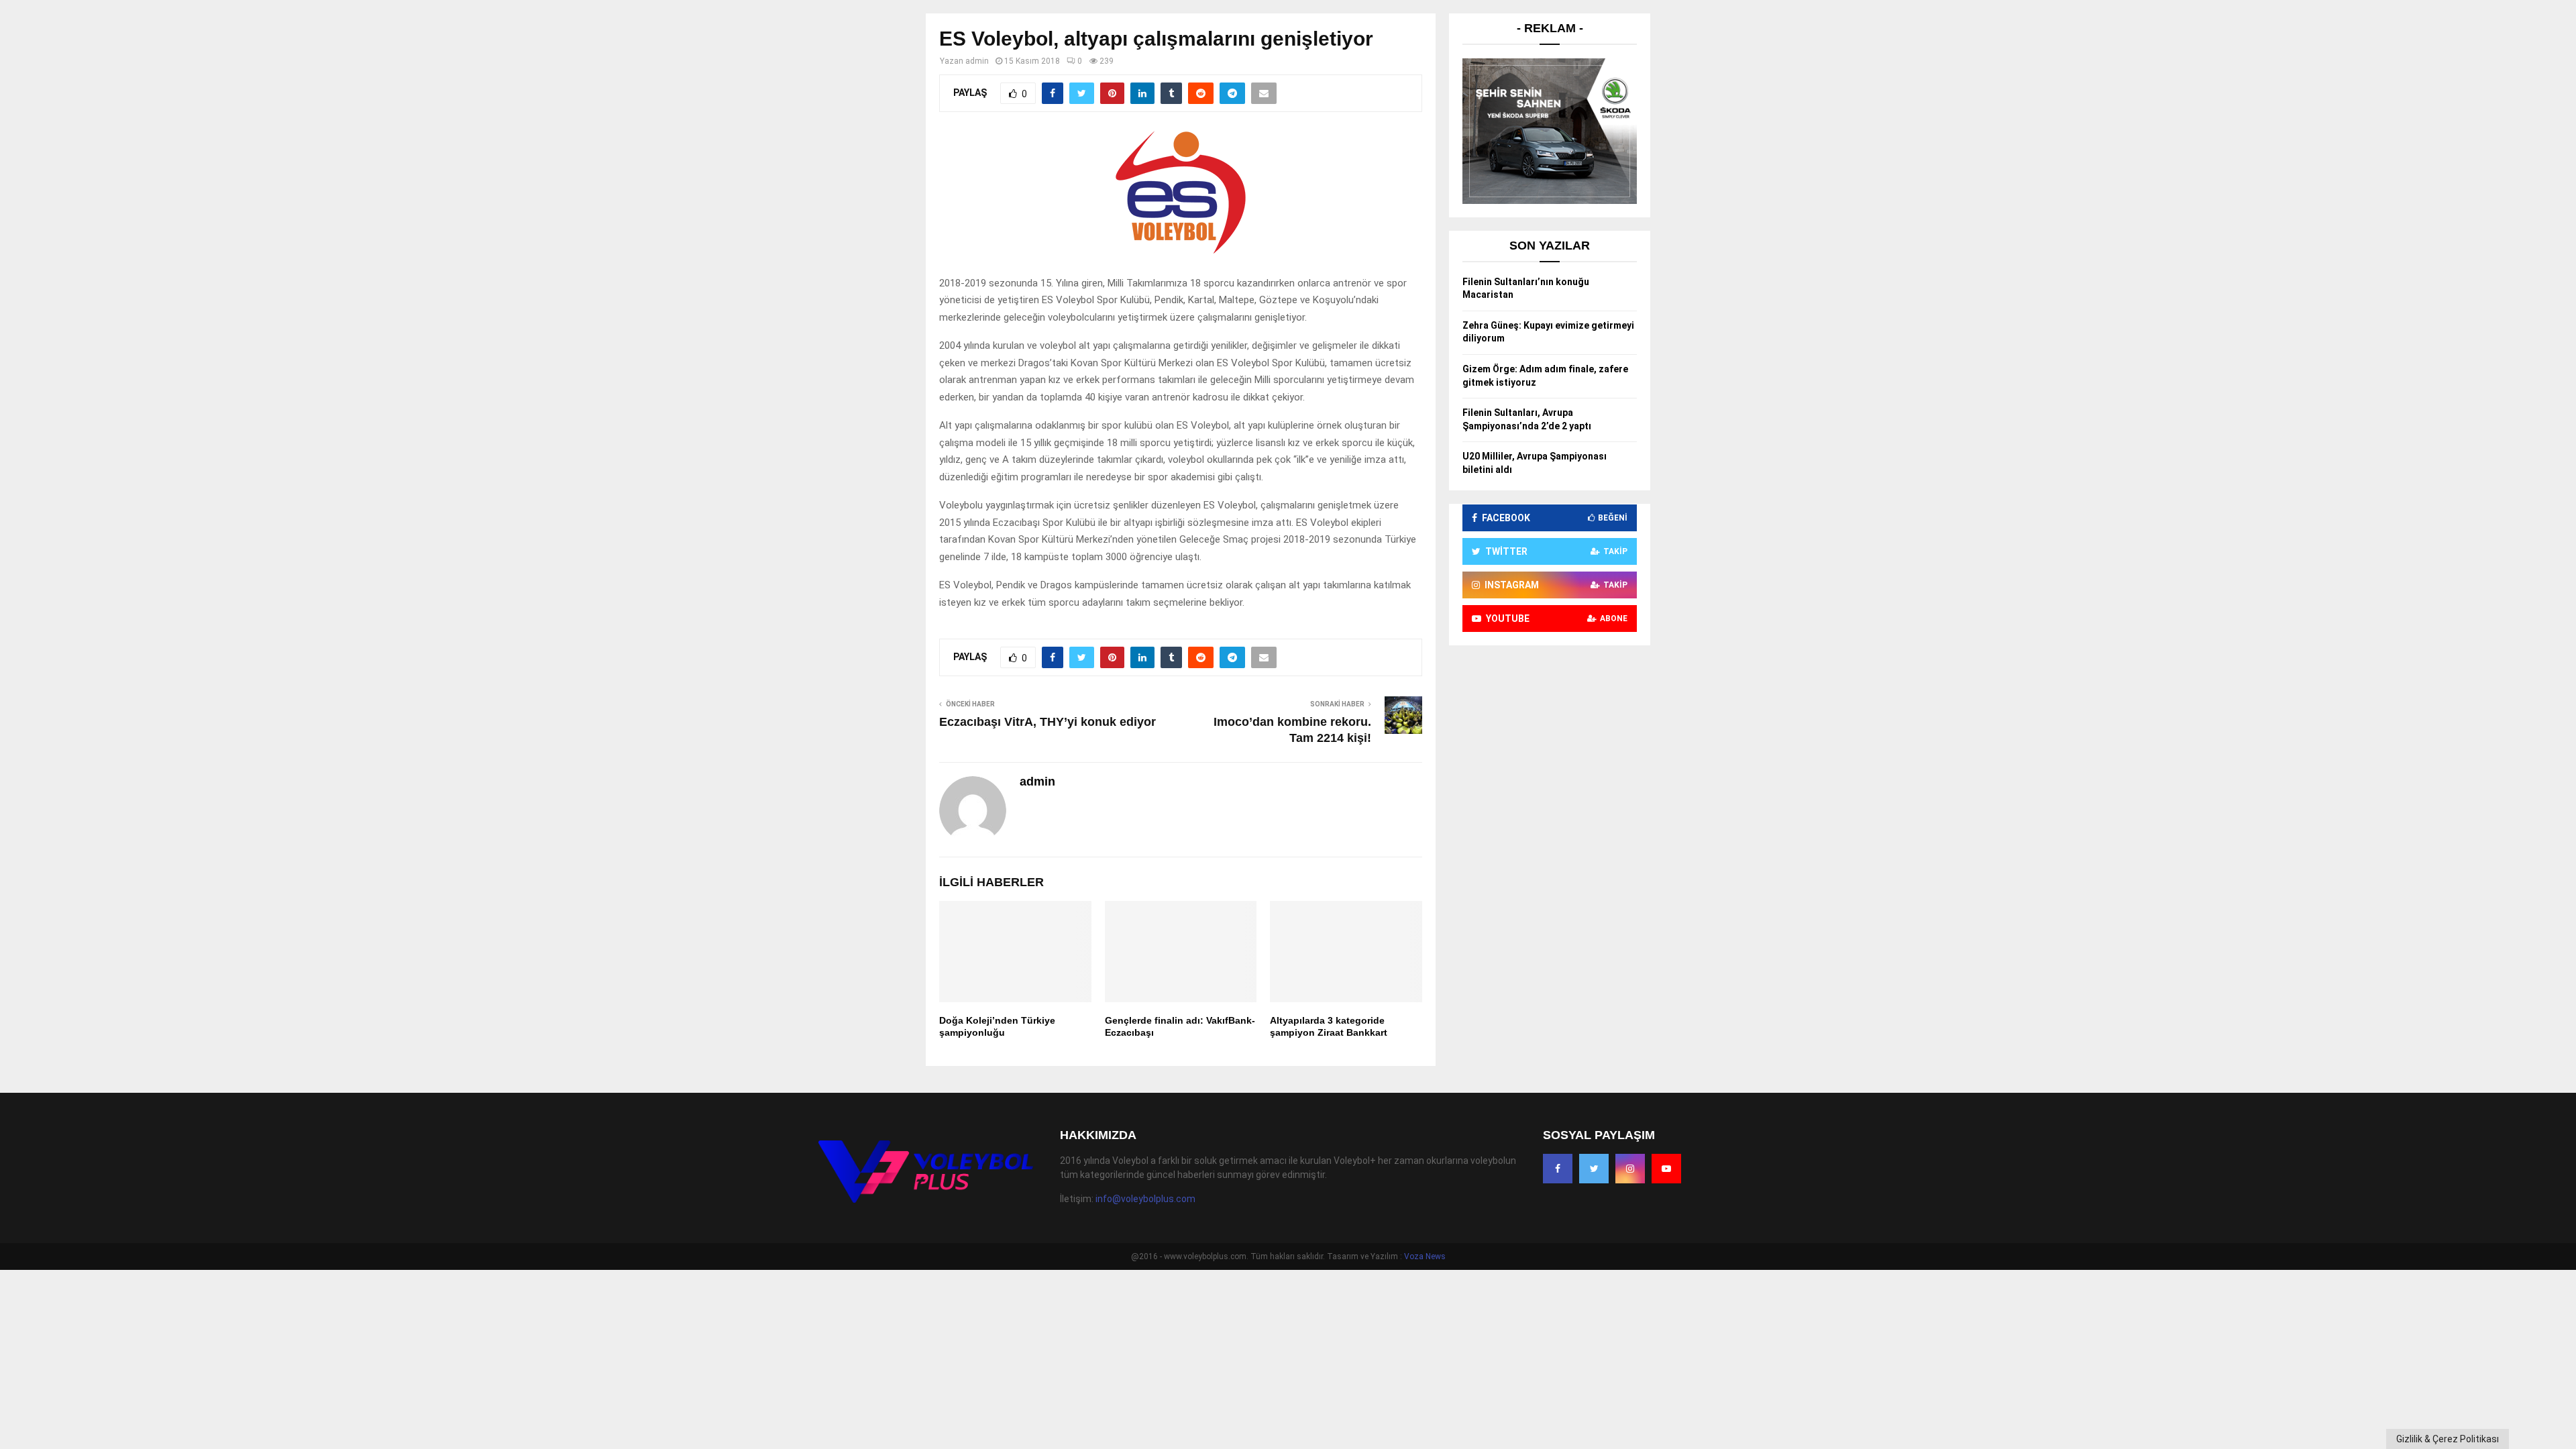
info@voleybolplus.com (1145, 1199)
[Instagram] (1630, 1169)
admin (977, 61)
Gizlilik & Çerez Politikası (2448, 1439)
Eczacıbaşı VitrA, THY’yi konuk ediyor (1048, 722)
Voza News (1425, 1256)
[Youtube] (1666, 1169)
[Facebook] (1558, 1169)
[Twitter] (1594, 1169)
